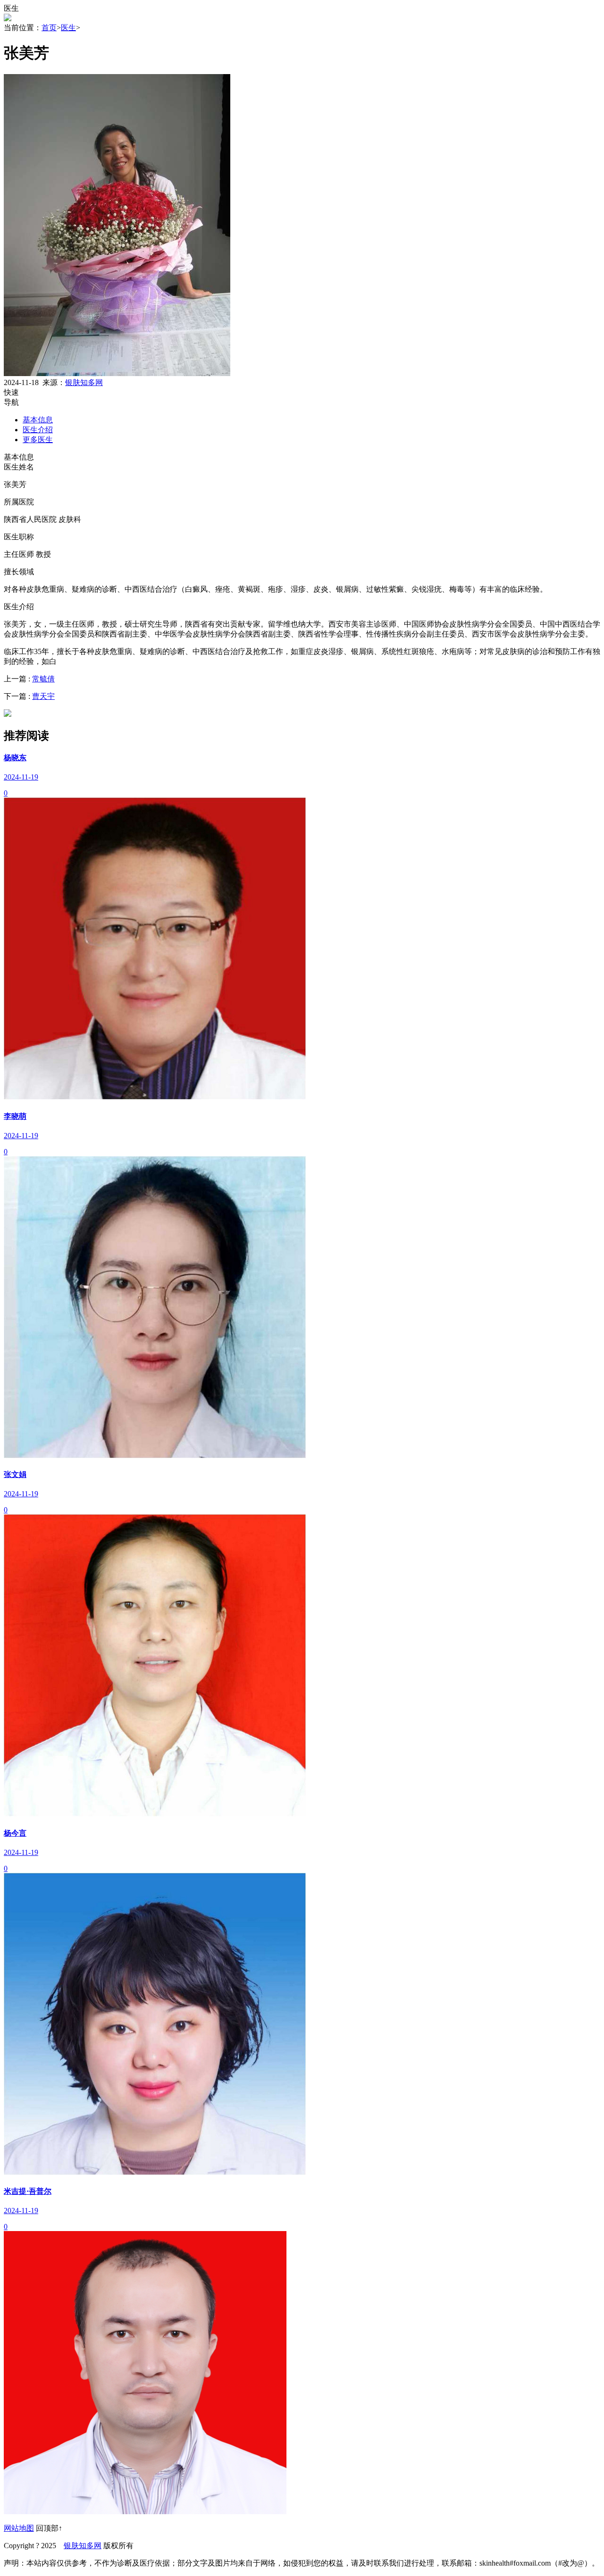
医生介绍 (38, 430)
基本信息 (38, 420)
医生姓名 (19, 467)
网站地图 (19, 2528)
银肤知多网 (84, 382)
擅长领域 (19, 572)
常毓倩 (43, 679)
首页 (49, 28)
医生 (68, 28)
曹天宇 (43, 696)
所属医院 (19, 502)
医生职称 (19, 537)
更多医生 (38, 440)
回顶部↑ (49, 2528)
